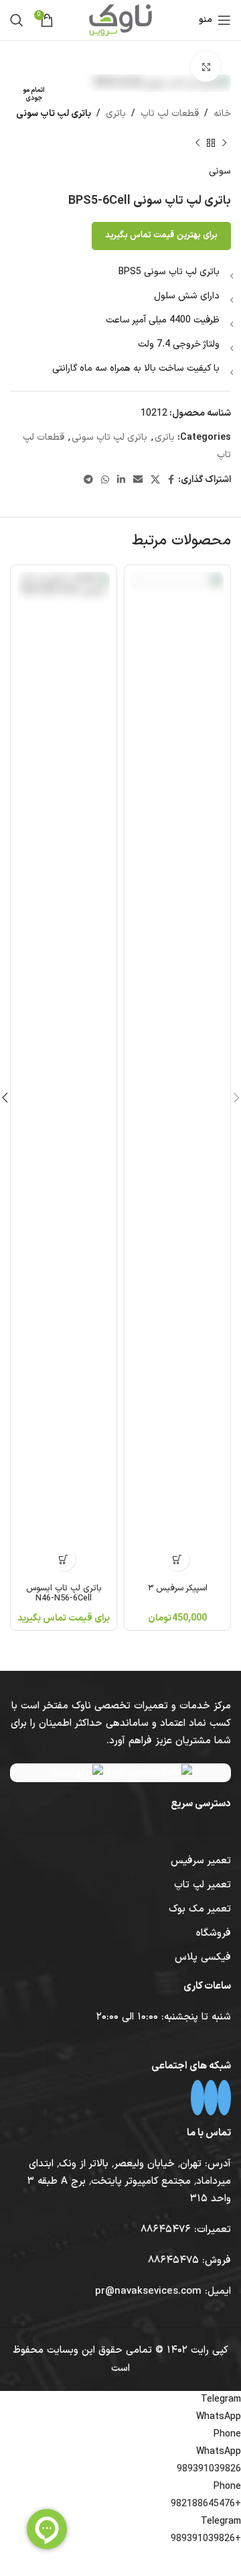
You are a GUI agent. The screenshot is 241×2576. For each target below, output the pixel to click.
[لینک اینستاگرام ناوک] (224, 2098)
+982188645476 (206, 2504)
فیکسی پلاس (203, 1957)
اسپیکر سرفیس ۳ (178, 1588)
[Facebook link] (171, 480)
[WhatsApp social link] (105, 480)
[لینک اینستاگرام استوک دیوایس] (197, 2098)
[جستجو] (17, 20)
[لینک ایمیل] (138, 480)
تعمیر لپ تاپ (203, 1885)
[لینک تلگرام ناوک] (211, 2098)
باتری (116, 114)
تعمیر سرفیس (201, 1861)
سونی (220, 171)
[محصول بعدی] (197, 143)
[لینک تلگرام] (88, 480)
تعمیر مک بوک (200, 1909)
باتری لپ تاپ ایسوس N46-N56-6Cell (64, 1593)
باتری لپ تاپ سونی (54, 114)
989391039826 (209, 2469)
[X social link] (155, 480)
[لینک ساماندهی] (148, 1773)
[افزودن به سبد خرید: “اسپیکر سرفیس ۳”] (178, 1559)
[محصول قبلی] (224, 143)
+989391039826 (206, 2539)
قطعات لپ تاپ (170, 114)
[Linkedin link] (121, 480)
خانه (222, 114)
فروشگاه (214, 1933)
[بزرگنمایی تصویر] (206, 67)
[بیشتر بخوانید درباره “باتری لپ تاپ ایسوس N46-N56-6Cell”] (64, 1559)
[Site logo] (120, 20)
